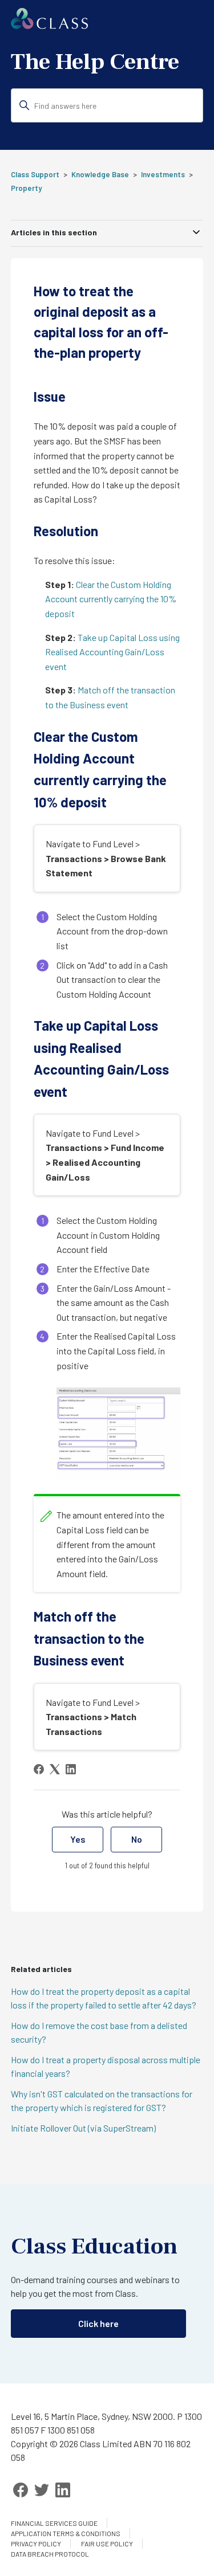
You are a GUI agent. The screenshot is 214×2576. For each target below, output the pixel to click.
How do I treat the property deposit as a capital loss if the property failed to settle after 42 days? (104, 1998)
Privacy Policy (36, 2544)
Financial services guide (54, 2523)
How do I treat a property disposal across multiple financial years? (106, 2066)
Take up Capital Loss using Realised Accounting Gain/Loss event (112, 652)
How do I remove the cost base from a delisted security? (99, 2032)
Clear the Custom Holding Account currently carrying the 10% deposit (111, 599)
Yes (78, 1839)
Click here (98, 2323)
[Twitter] (42, 2490)
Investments (163, 174)
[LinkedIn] (71, 1769)
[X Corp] (55, 1769)
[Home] (49, 25)
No (137, 1839)
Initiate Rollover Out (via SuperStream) (83, 2128)
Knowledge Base (100, 174)
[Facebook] (39, 1769)
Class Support (35, 174)
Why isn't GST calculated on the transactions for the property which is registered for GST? (102, 2101)
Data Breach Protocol (50, 2554)
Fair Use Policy (107, 2544)
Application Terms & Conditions (66, 2533)
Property (26, 188)
